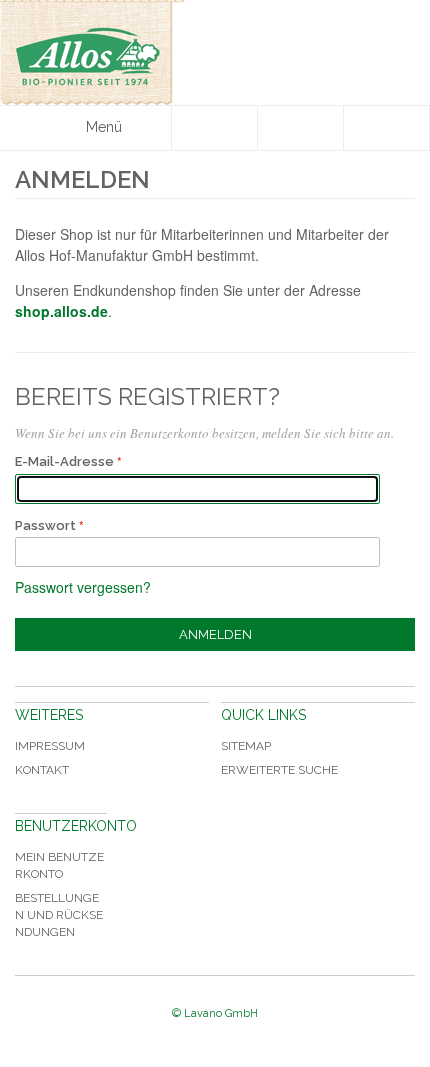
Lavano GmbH (221, 1013)
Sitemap (246, 746)
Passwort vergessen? (83, 587)
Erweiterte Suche (279, 770)
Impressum (50, 746)
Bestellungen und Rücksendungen (59, 915)
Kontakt (42, 770)
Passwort (45, 525)
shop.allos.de (61, 311)
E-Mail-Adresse (64, 461)
